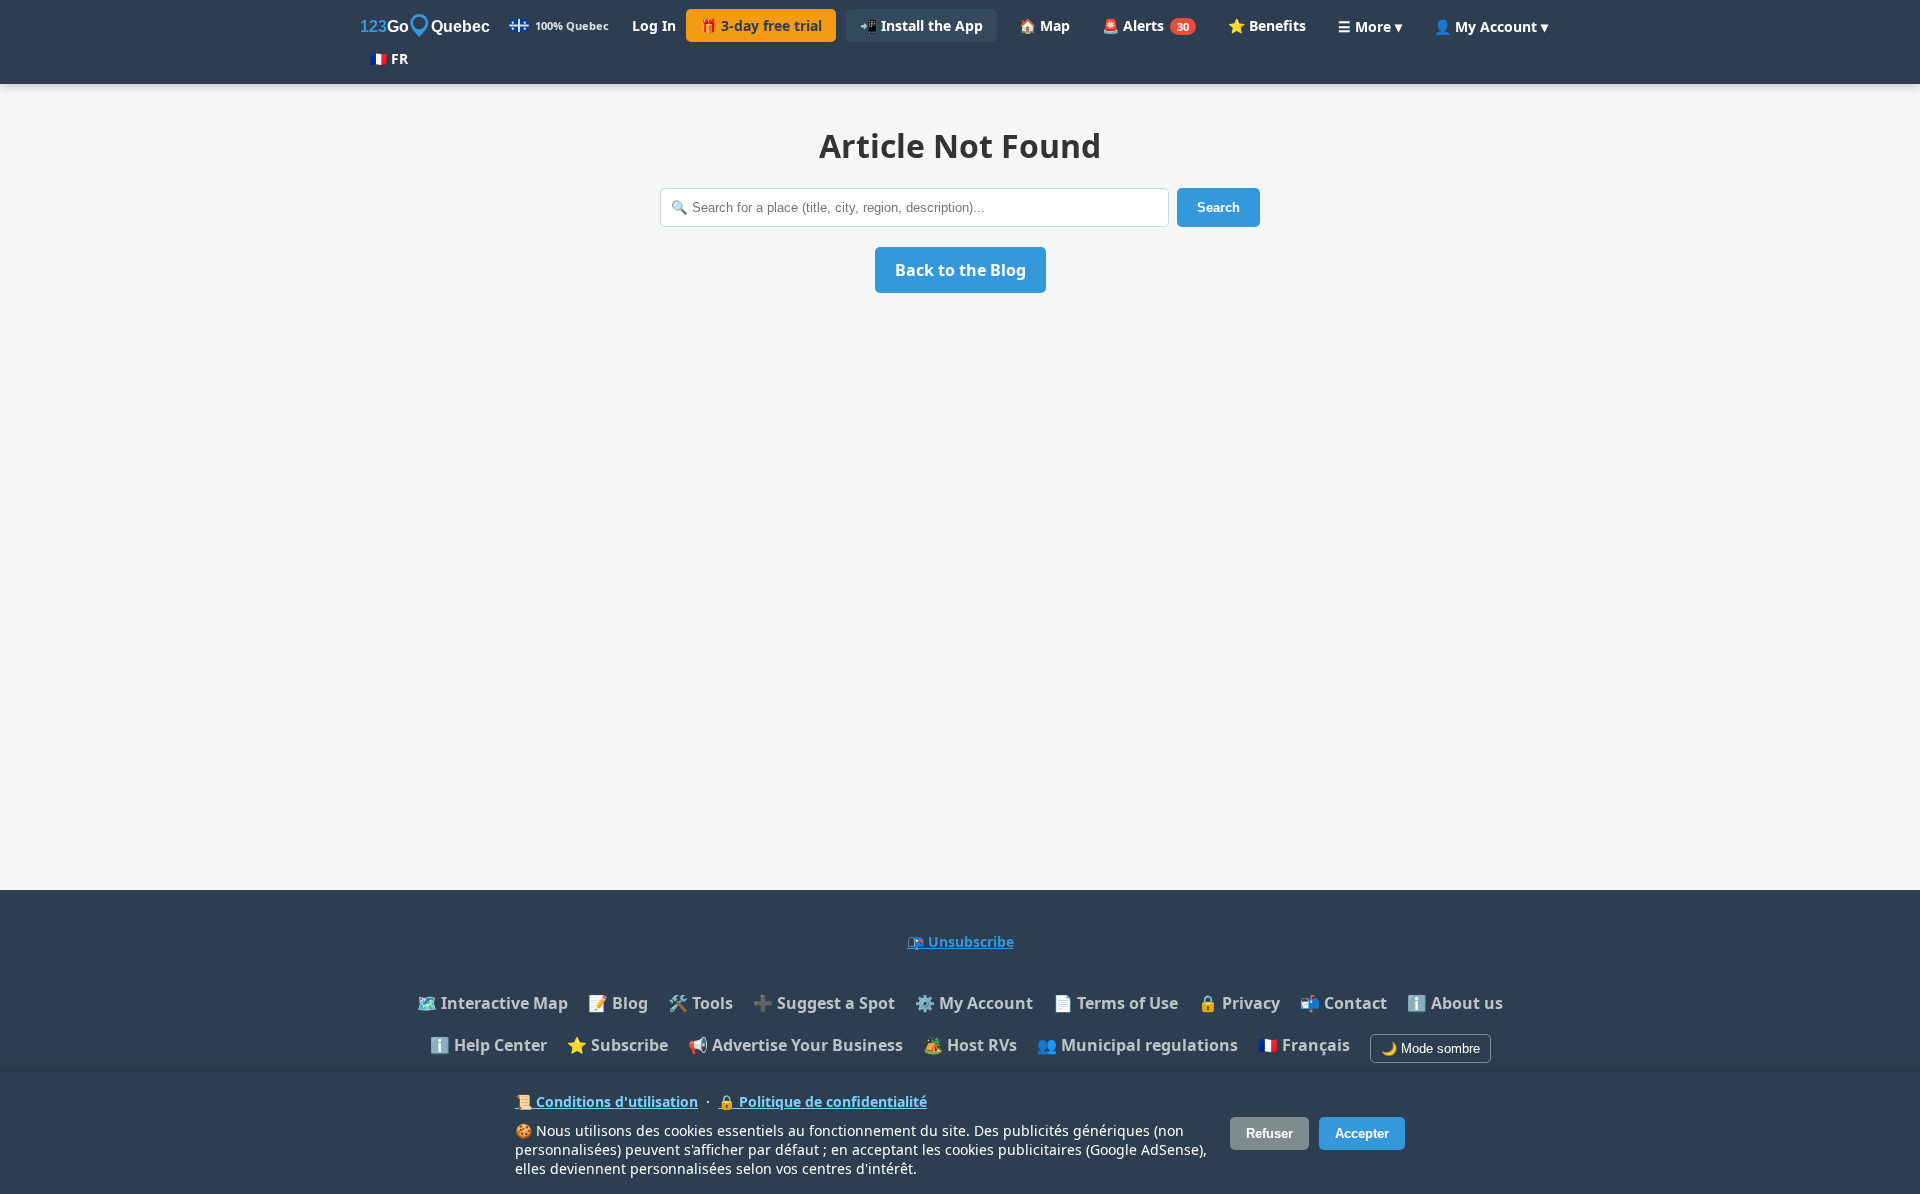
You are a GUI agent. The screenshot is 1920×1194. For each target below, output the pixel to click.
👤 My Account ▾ (1491, 26)
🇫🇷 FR (389, 58)
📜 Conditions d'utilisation (606, 1101)
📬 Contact (1343, 1003)
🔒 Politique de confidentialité (822, 1101)
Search (1218, 207)
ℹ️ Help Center (488, 1045)
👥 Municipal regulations (1137, 1045)
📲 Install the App (921, 25)
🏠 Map (1044, 25)
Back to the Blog (960, 270)
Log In (654, 25)
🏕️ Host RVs (970, 1045)
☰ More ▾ (1370, 26)
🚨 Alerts (1145, 25)
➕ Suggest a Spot (824, 1003)
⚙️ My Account (974, 1003)
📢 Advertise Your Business (795, 1045)
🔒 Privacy (1239, 1003)
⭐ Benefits (1267, 25)
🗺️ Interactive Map (492, 1003)
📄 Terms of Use (1115, 1003)
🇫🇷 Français (1304, 1045)
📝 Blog (618, 1003)
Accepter (1362, 1133)
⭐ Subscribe (617, 1045)
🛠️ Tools (700, 1003)
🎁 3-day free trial (761, 25)
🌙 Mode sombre (1430, 1048)
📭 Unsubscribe (960, 941)
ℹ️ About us (1455, 1003)
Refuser (1269, 1133)
